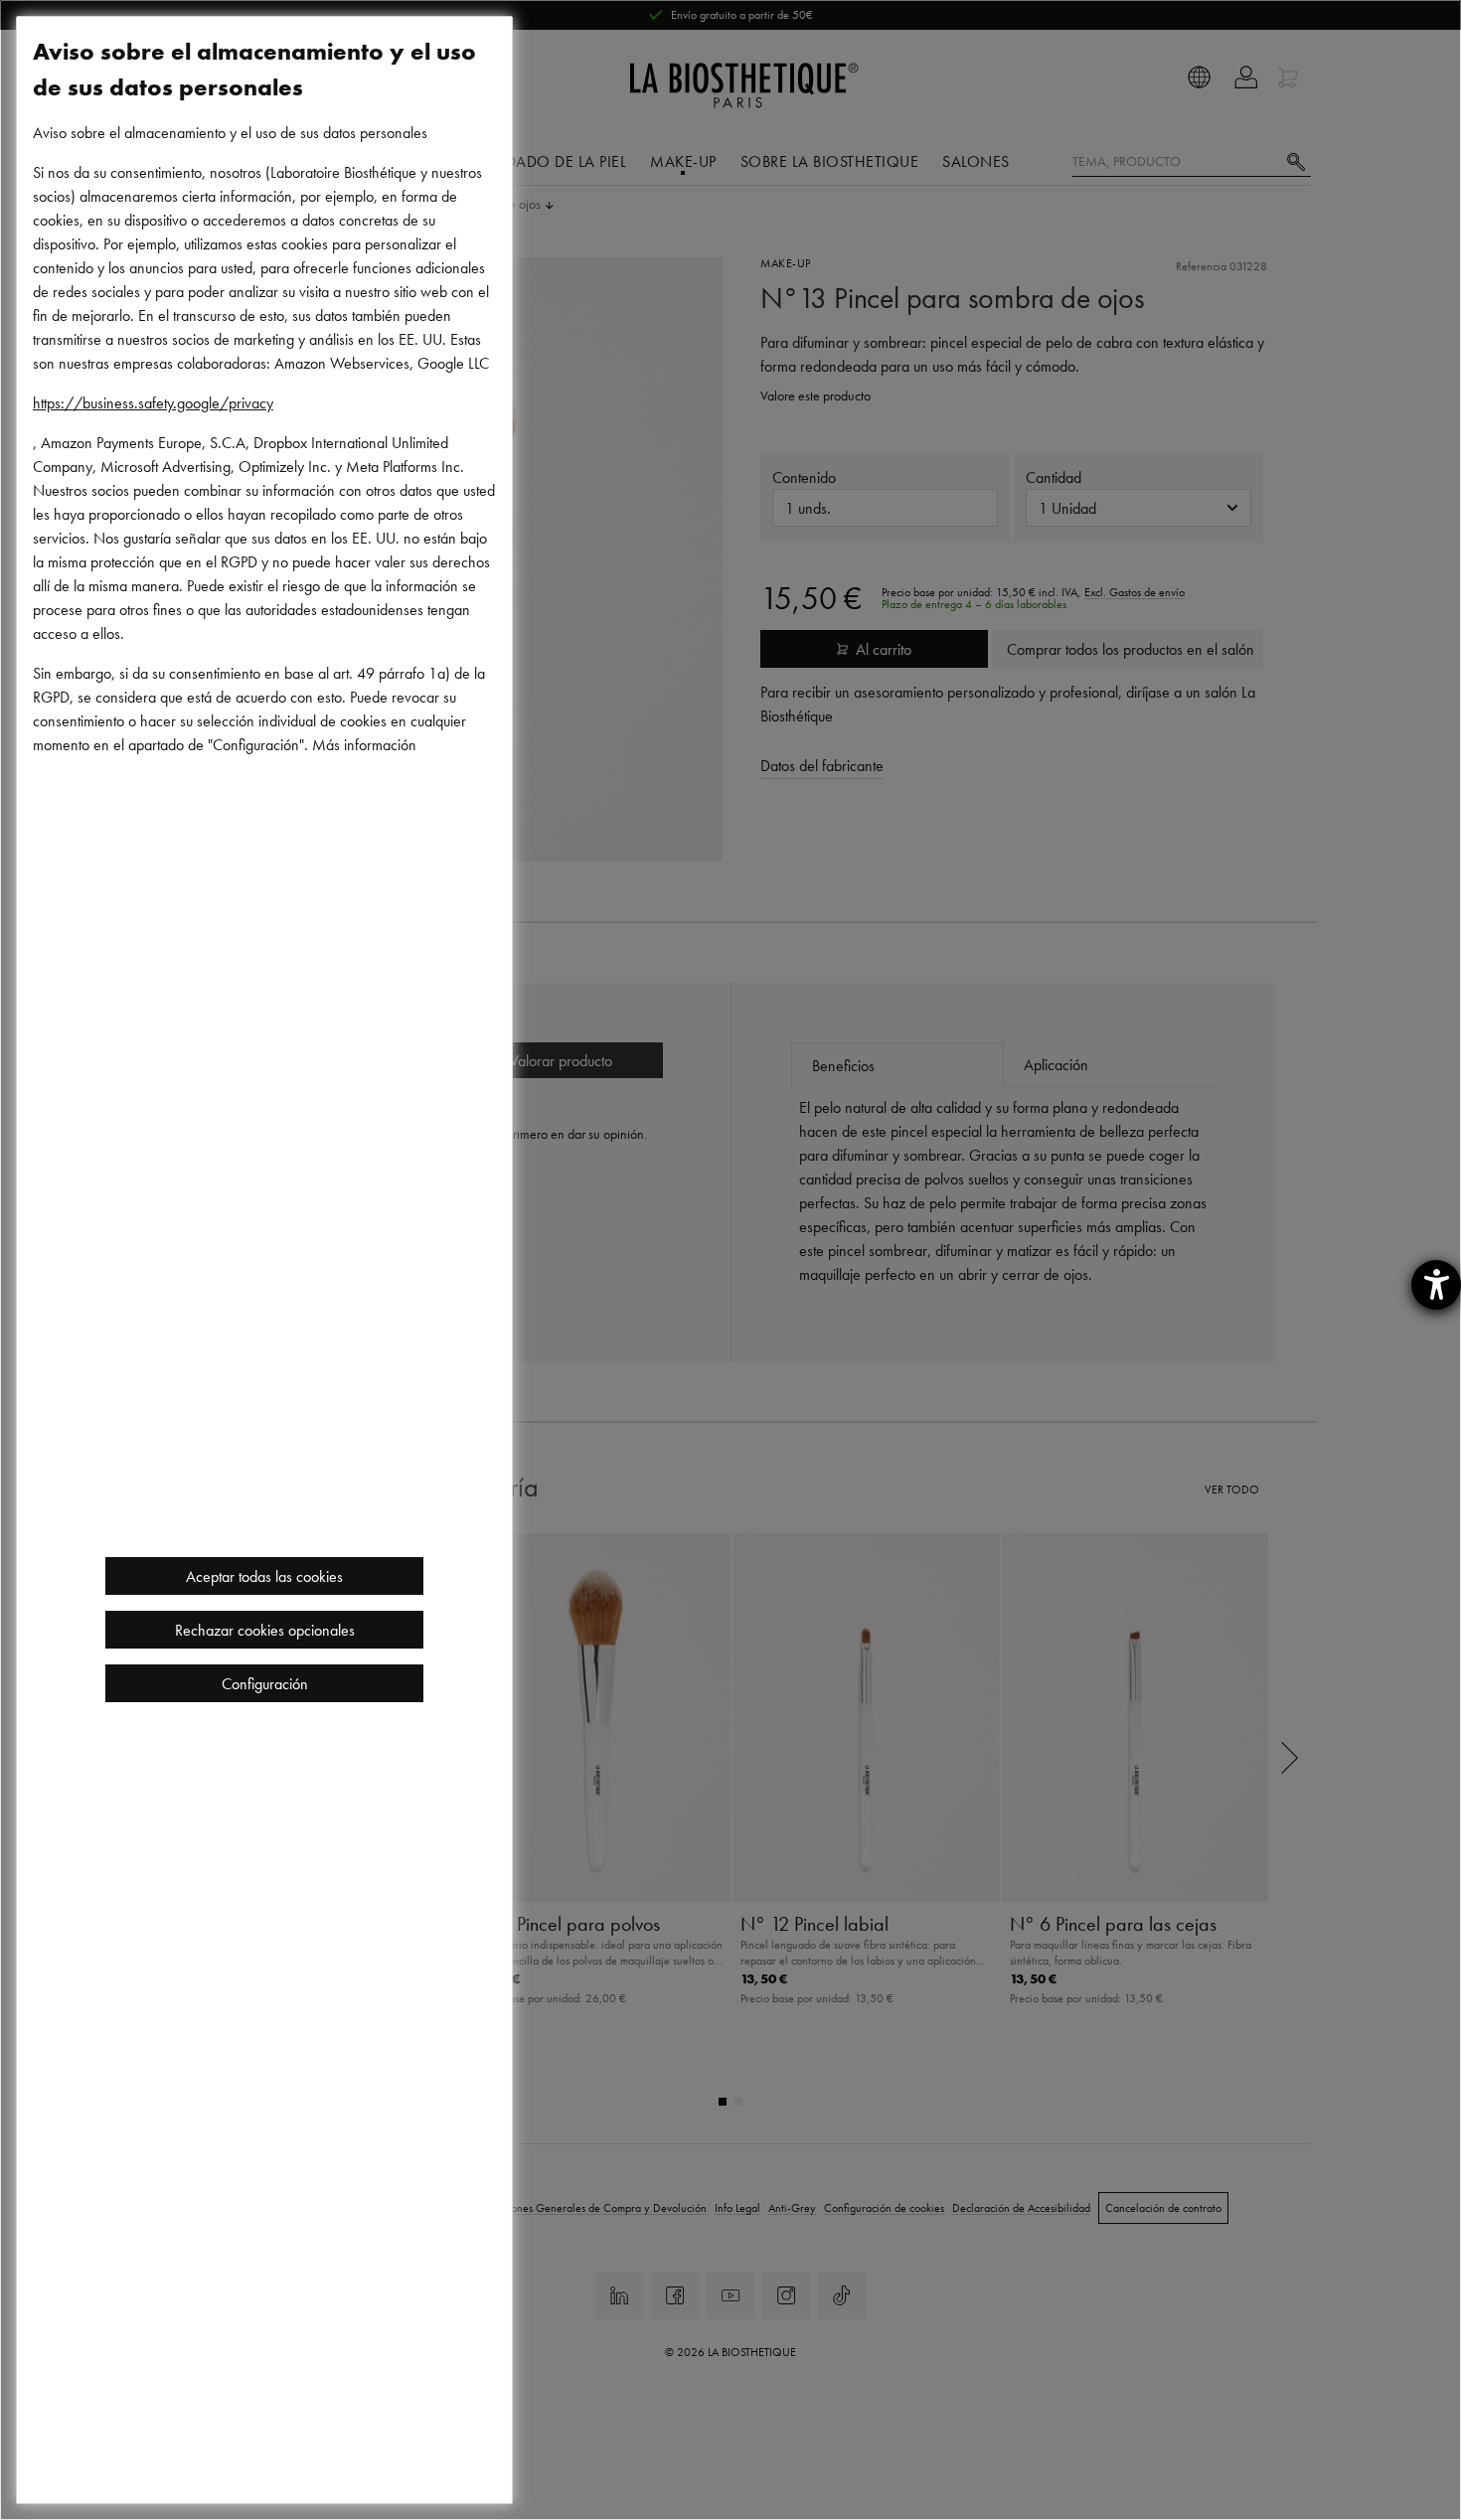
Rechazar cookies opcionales (265, 1630)
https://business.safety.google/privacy (153, 402)
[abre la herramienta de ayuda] (1436, 1285)
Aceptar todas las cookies (264, 1576)
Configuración (265, 1683)
